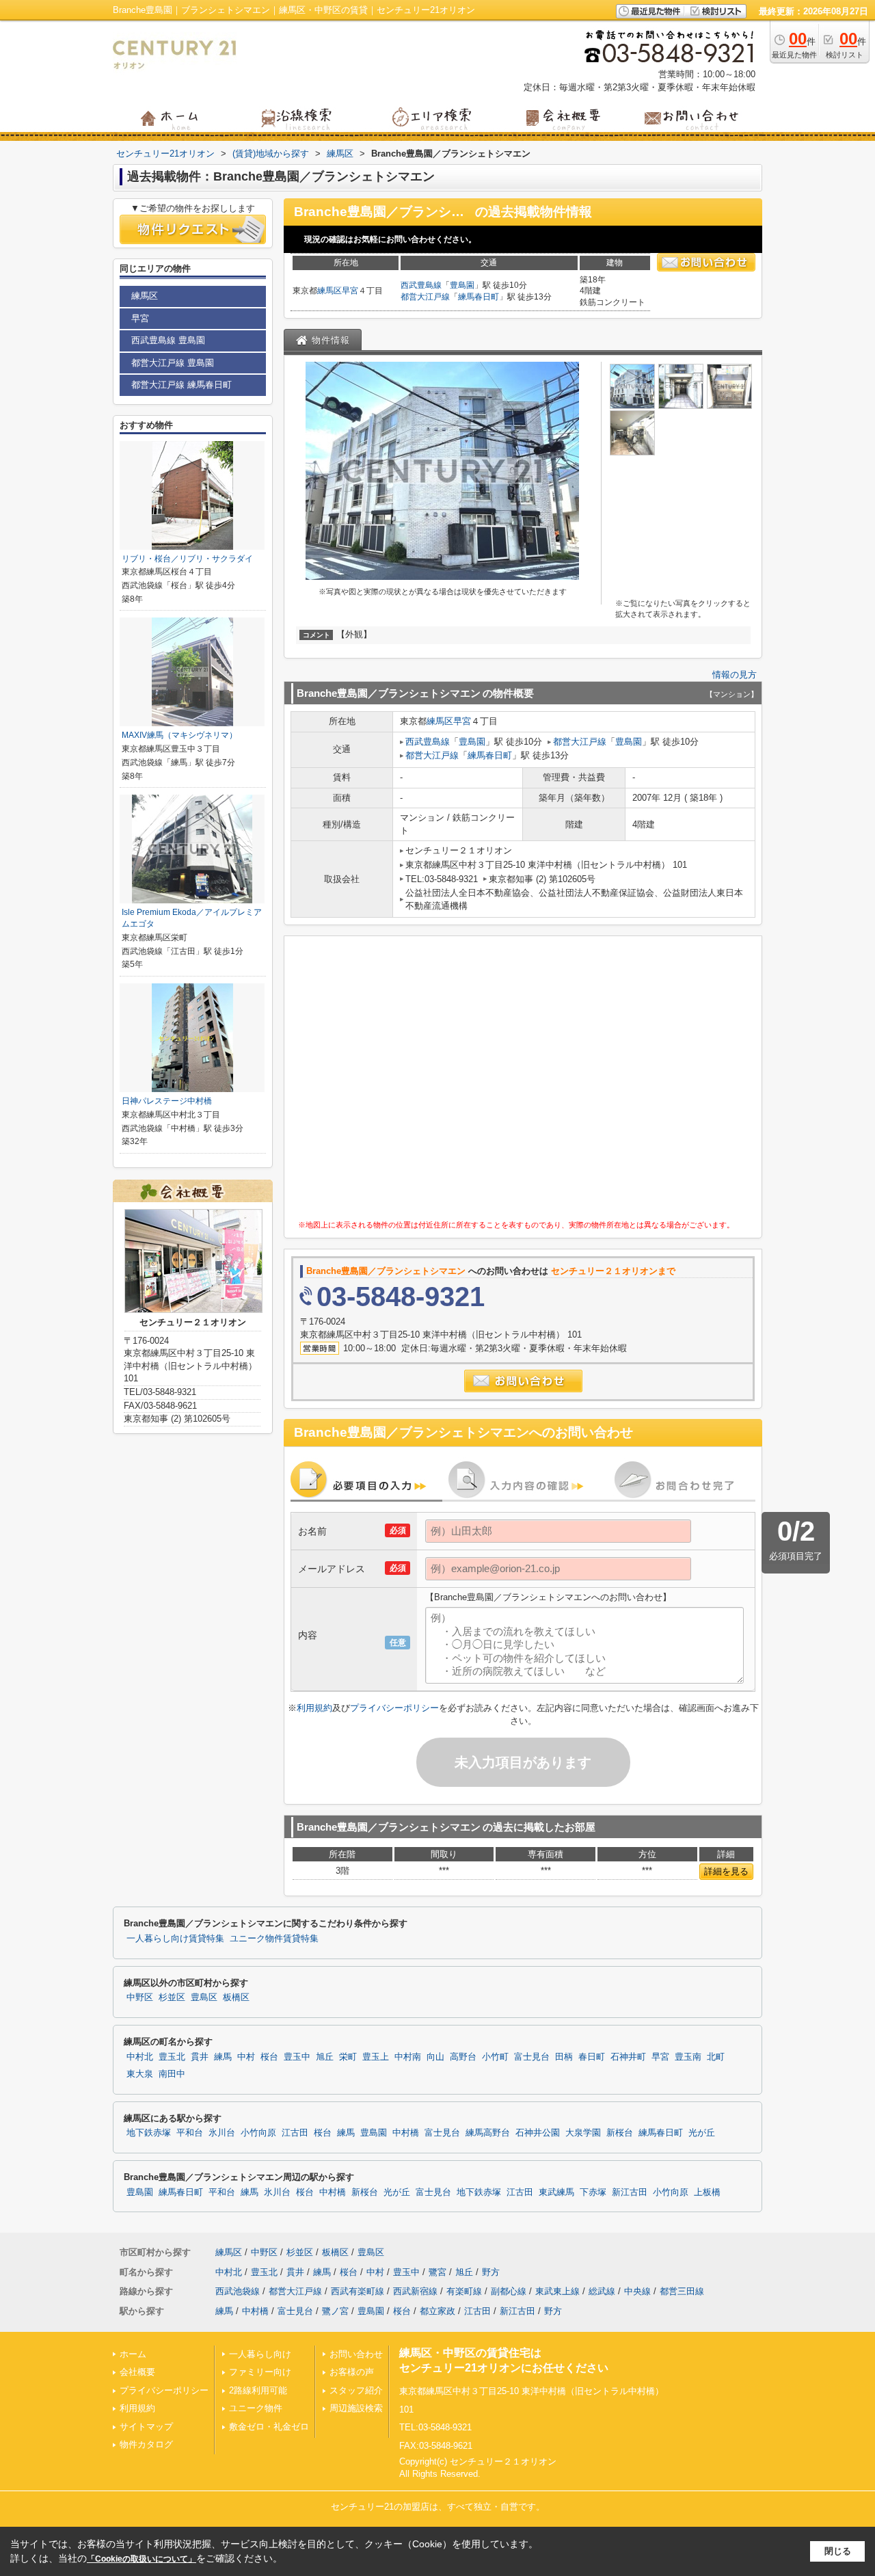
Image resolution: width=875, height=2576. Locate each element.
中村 (246, 2057)
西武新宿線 (415, 2291)
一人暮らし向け (260, 2354)
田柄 (564, 2057)
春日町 (592, 2057)
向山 (435, 2057)
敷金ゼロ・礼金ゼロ (269, 2427)
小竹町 (495, 2057)
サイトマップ (146, 2427)
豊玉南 (688, 2057)
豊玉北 (172, 2057)
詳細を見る (726, 1871)
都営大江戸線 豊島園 (173, 363)
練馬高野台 (488, 2133)
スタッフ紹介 (356, 2390)
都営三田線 (682, 2291)
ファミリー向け (260, 2372)
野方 (491, 2272)
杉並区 (172, 1997)
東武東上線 (557, 2291)
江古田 (295, 2133)
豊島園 (462, 285)
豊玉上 (376, 2057)
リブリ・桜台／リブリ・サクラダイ (187, 559)
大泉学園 (583, 2133)
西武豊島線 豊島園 (168, 340)
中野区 (140, 1997)
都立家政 (437, 2311)
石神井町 (628, 2057)
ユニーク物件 (256, 2408)
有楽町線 (464, 2291)
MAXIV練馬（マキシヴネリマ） (179, 735)
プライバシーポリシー (394, 1708)
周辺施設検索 (356, 2408)
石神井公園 (538, 2133)
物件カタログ (146, 2444)
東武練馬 (556, 2192)
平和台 (190, 2133)
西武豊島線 (421, 285)
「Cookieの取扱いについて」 (142, 2559)
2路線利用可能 (258, 2390)
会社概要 (137, 2372)
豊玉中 (297, 2057)
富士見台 (532, 2057)
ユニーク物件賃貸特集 (274, 1939)
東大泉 (140, 2074)
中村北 (140, 2057)
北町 (716, 2057)
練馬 (223, 2057)
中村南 (408, 2057)
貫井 (200, 2057)
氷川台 (222, 2133)
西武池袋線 (238, 2291)
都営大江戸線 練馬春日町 (181, 385)
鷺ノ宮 (335, 2311)
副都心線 (509, 2291)
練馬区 (329, 291)
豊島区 (204, 1997)
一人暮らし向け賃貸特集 (175, 1939)
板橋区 (236, 1997)
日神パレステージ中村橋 (167, 1101)
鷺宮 (437, 2272)
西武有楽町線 (358, 2291)
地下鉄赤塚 (149, 2133)
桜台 (269, 2057)
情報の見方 (735, 675)
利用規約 (314, 1708)
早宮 (350, 291)
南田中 (172, 2074)
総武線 (602, 2291)
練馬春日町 (479, 297)
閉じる (838, 2551)
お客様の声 (352, 2372)
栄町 (348, 2057)
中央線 (637, 2291)
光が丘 (702, 2133)
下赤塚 (593, 2192)
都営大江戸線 (425, 297)
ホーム (133, 2354)
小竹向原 (258, 2133)
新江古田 (630, 2192)
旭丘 (325, 2057)
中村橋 (406, 2133)
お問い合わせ (356, 2354)
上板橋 (707, 2192)
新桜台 (620, 2133)
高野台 (463, 2057)
